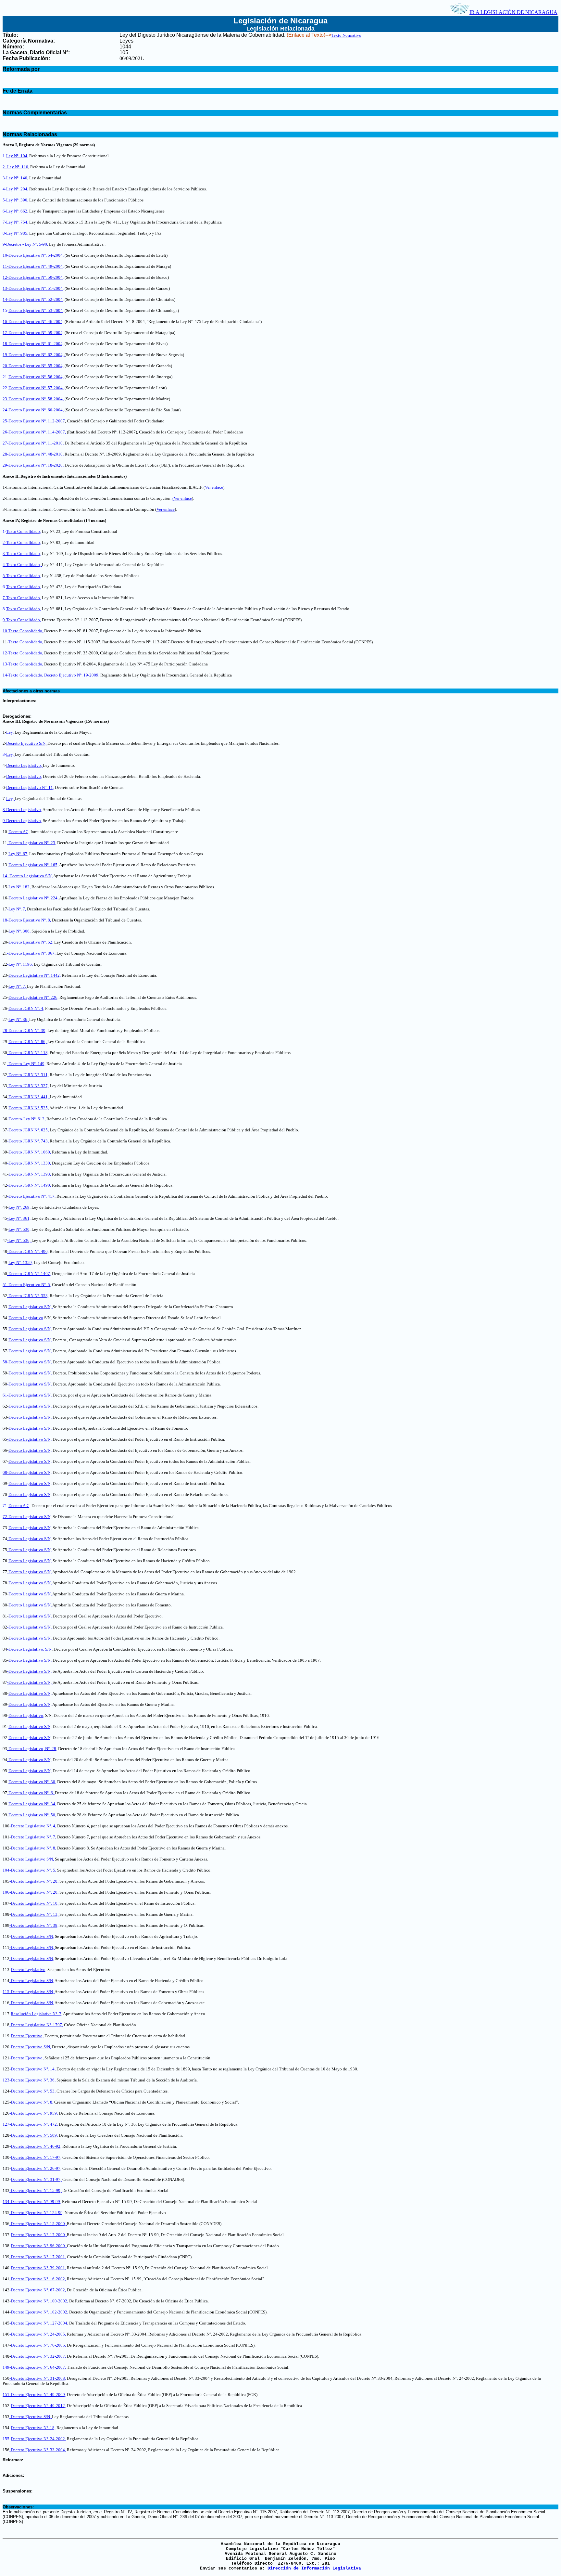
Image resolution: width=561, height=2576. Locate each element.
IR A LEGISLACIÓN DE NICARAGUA (513, 12)
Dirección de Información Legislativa (314, 2568)
